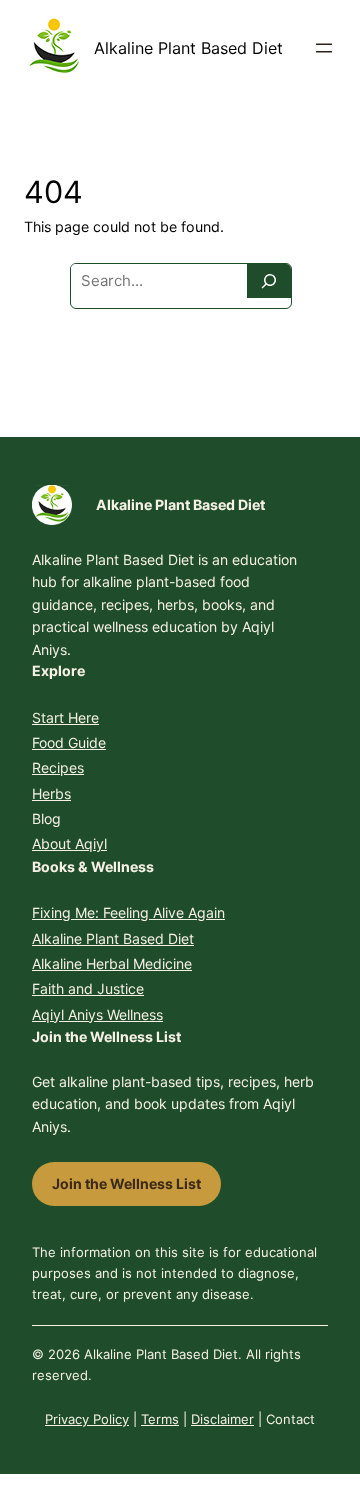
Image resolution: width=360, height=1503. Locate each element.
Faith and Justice (88, 988)
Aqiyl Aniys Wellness (97, 1014)
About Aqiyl (69, 843)
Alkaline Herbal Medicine (112, 963)
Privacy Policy (87, 1419)
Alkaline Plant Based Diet (188, 48)
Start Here (65, 717)
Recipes (58, 767)
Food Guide (69, 742)
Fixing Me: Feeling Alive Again (128, 912)
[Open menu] (324, 48)
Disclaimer (222, 1419)
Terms (160, 1419)
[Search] (269, 281)
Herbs (51, 793)
